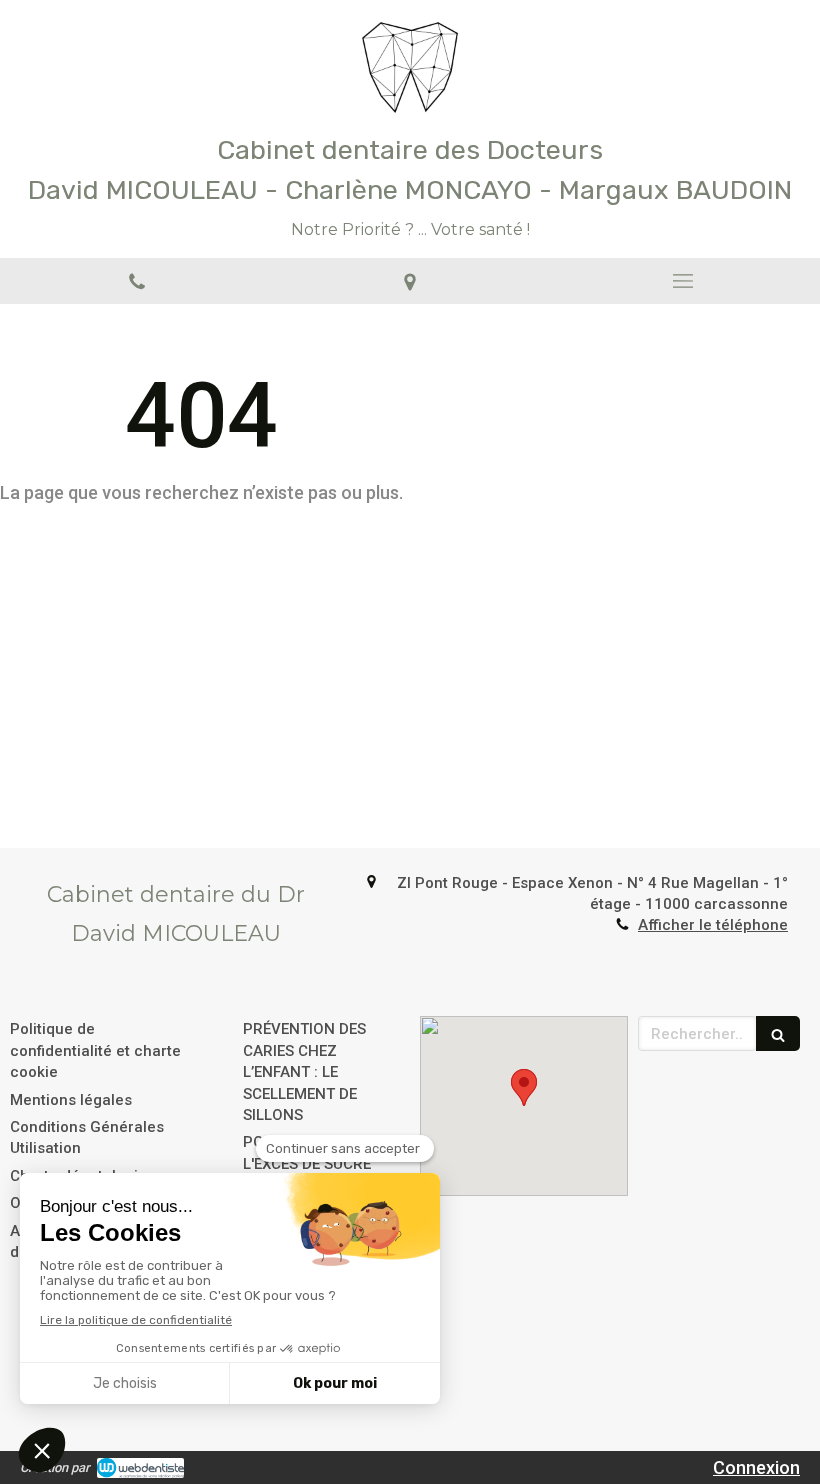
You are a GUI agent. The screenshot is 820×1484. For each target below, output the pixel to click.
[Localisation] (409, 281)
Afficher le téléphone (713, 925)
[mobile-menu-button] (683, 281)
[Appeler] (136, 281)
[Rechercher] (778, 1033)
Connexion (756, 1467)
